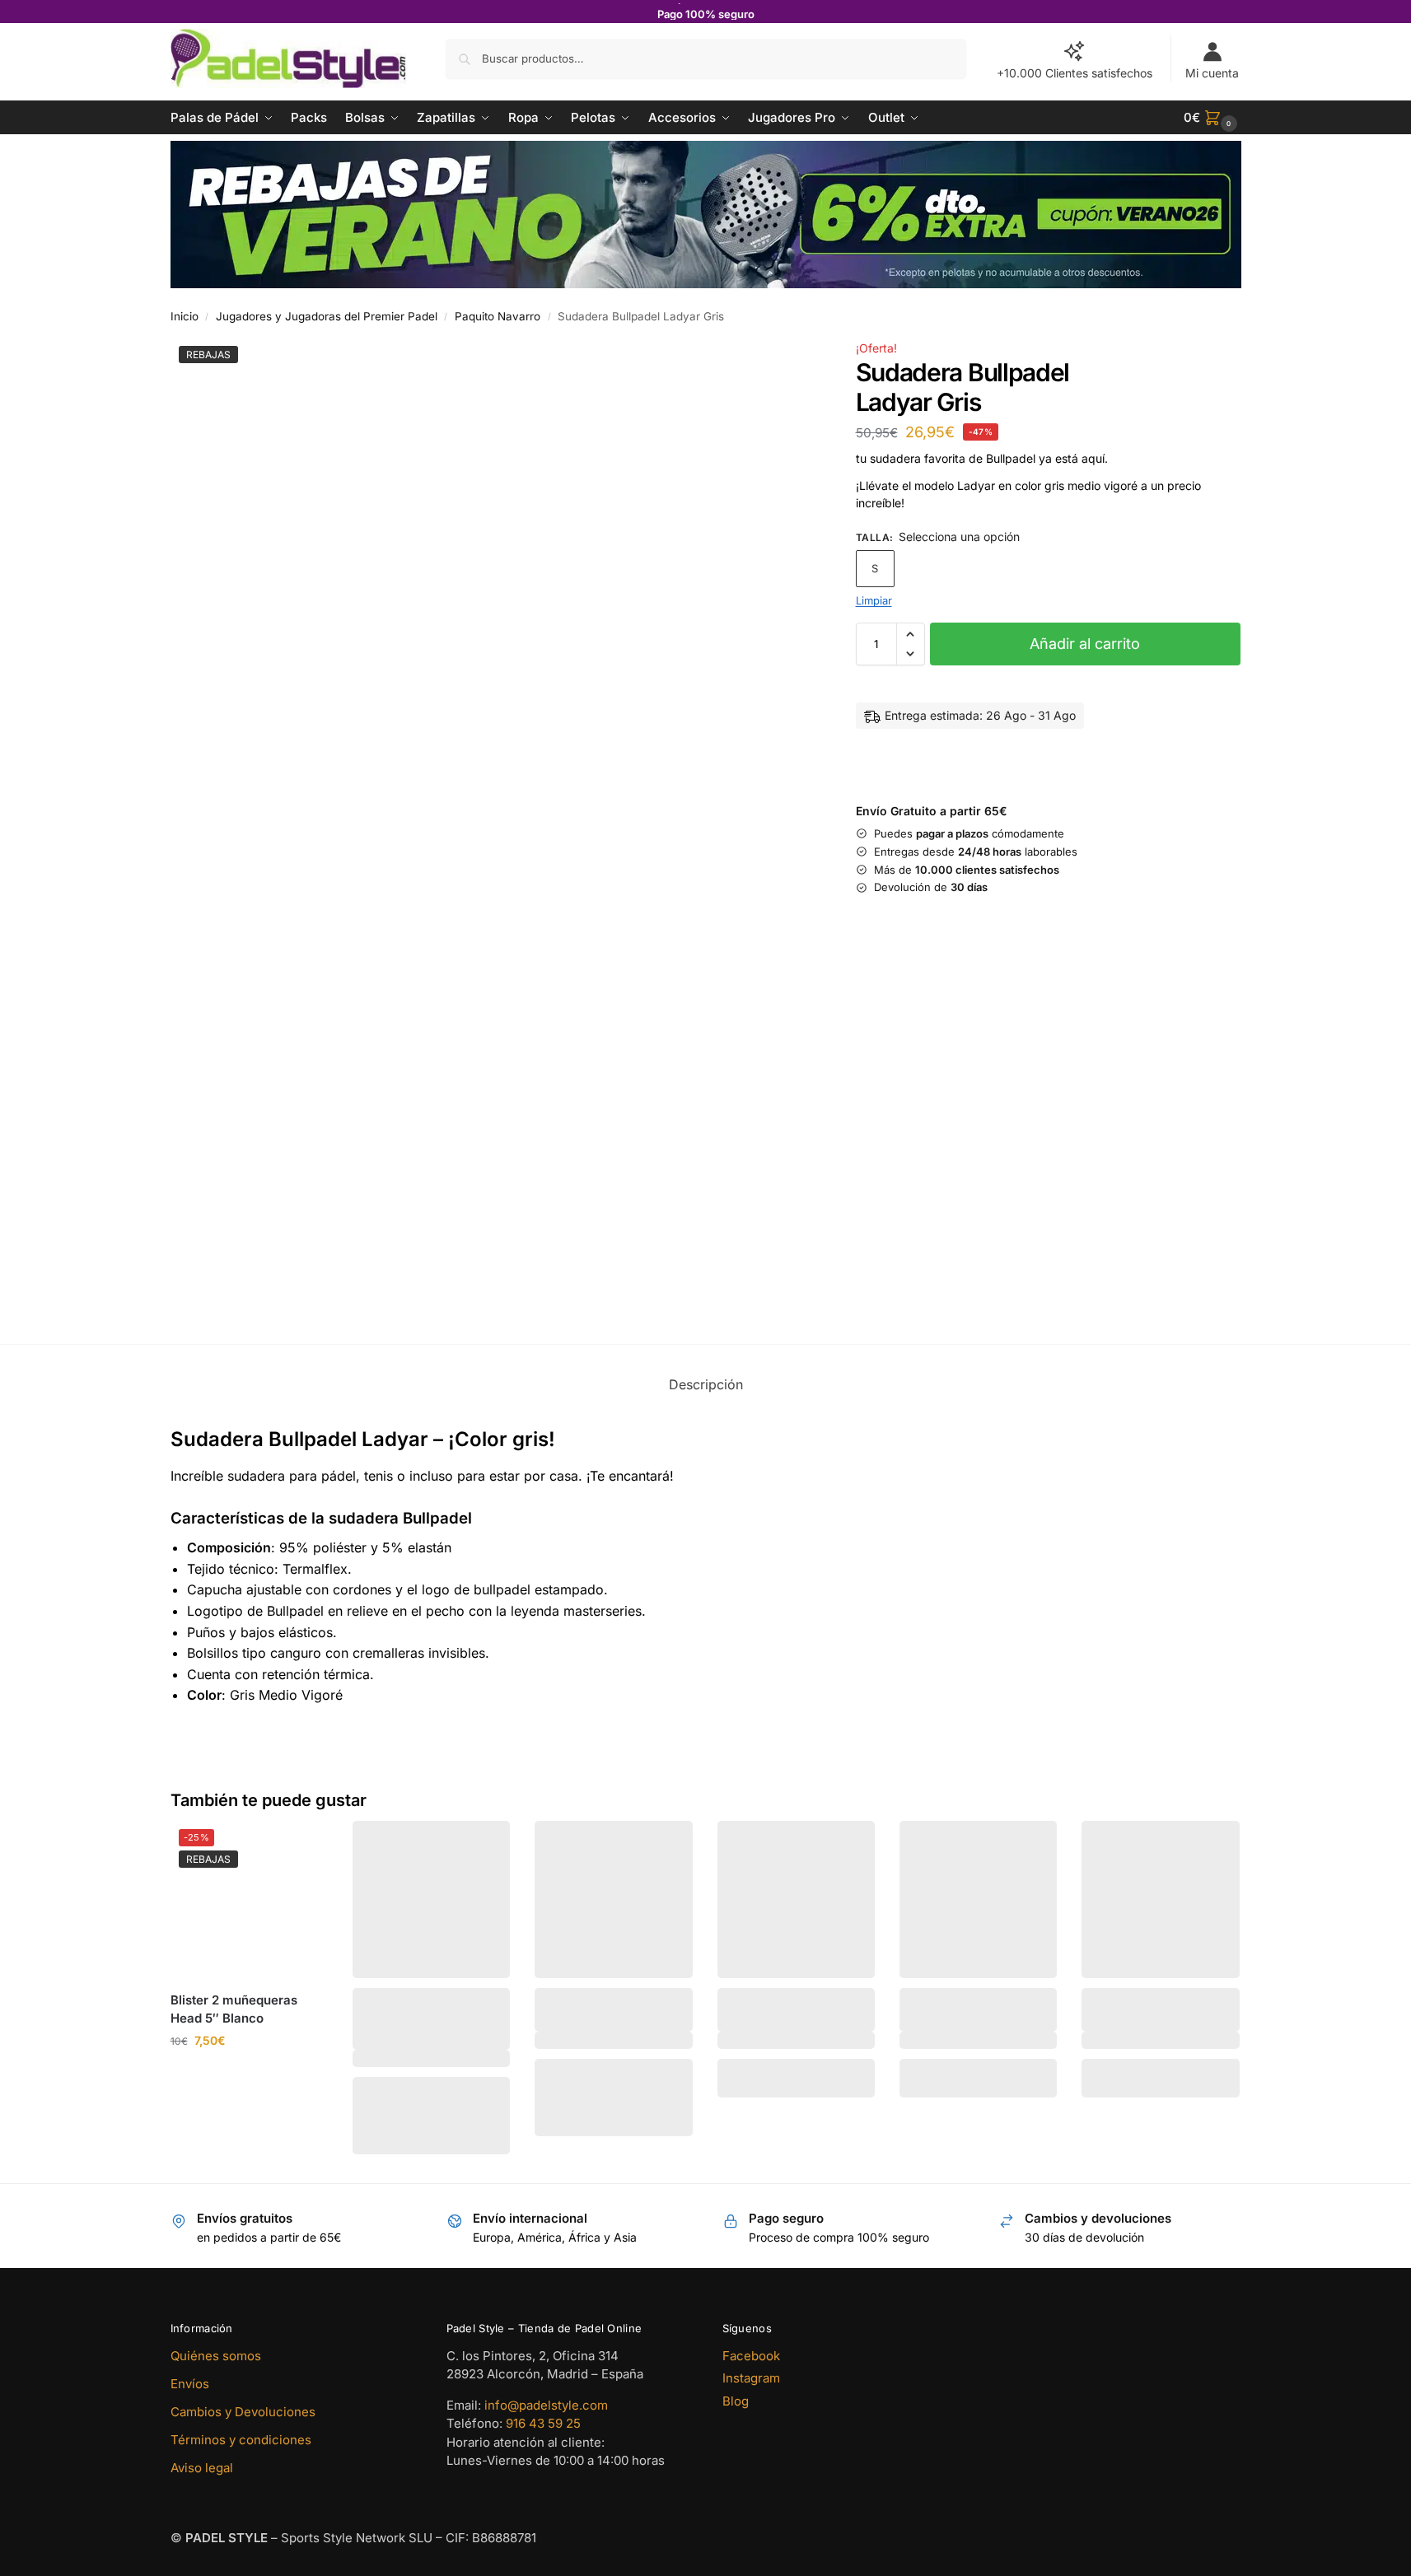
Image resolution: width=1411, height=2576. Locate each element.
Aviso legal (202, 2468)
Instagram (751, 2378)
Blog (736, 2401)
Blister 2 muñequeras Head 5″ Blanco (234, 2009)
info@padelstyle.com (546, 2405)
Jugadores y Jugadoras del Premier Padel (327, 316)
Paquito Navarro (498, 316)
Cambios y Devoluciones (243, 2412)
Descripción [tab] (706, 1384)
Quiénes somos (216, 2356)
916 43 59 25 (543, 2423)
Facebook (751, 2356)
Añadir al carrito (1085, 644)
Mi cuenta (1212, 73)
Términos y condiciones (241, 2440)
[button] (1212, 118)
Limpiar (874, 601)
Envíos (190, 2384)
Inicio (185, 316)
